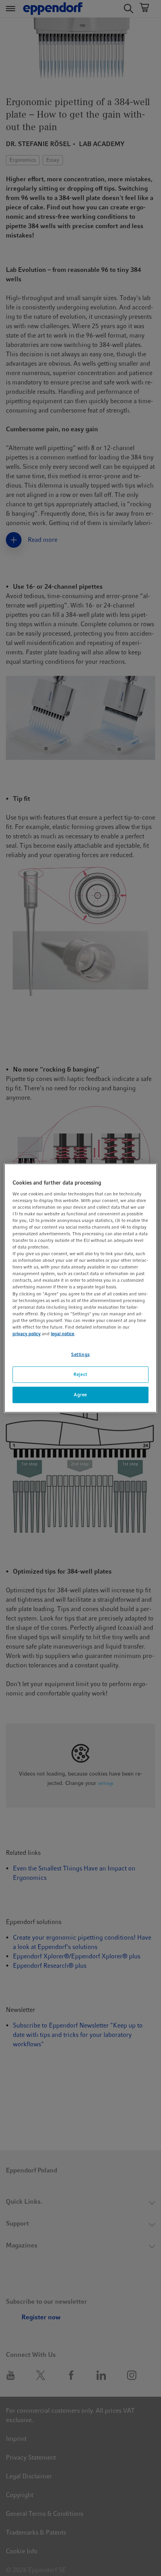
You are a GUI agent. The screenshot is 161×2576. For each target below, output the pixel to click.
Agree (80, 1394)
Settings (80, 1354)
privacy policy (27, 1334)
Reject (80, 1374)
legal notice (63, 1334)
